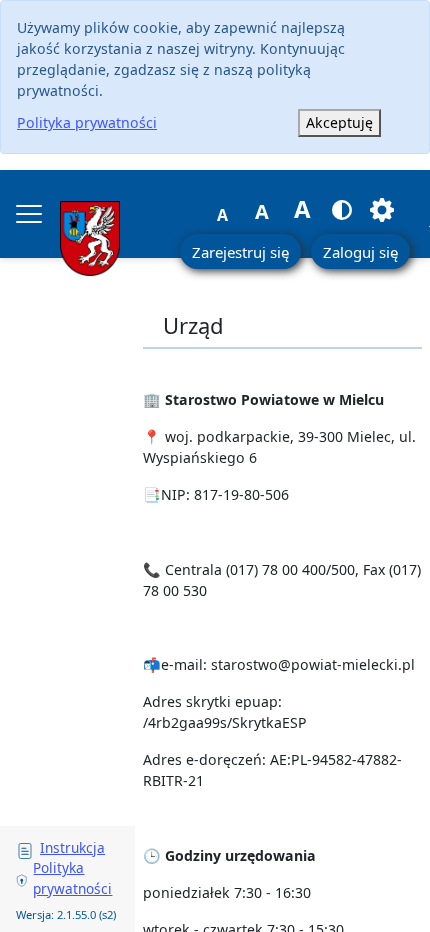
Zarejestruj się (240, 252)
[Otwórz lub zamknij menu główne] (29, 214)
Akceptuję (339, 122)
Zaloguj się (360, 252)
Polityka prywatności (87, 122)
